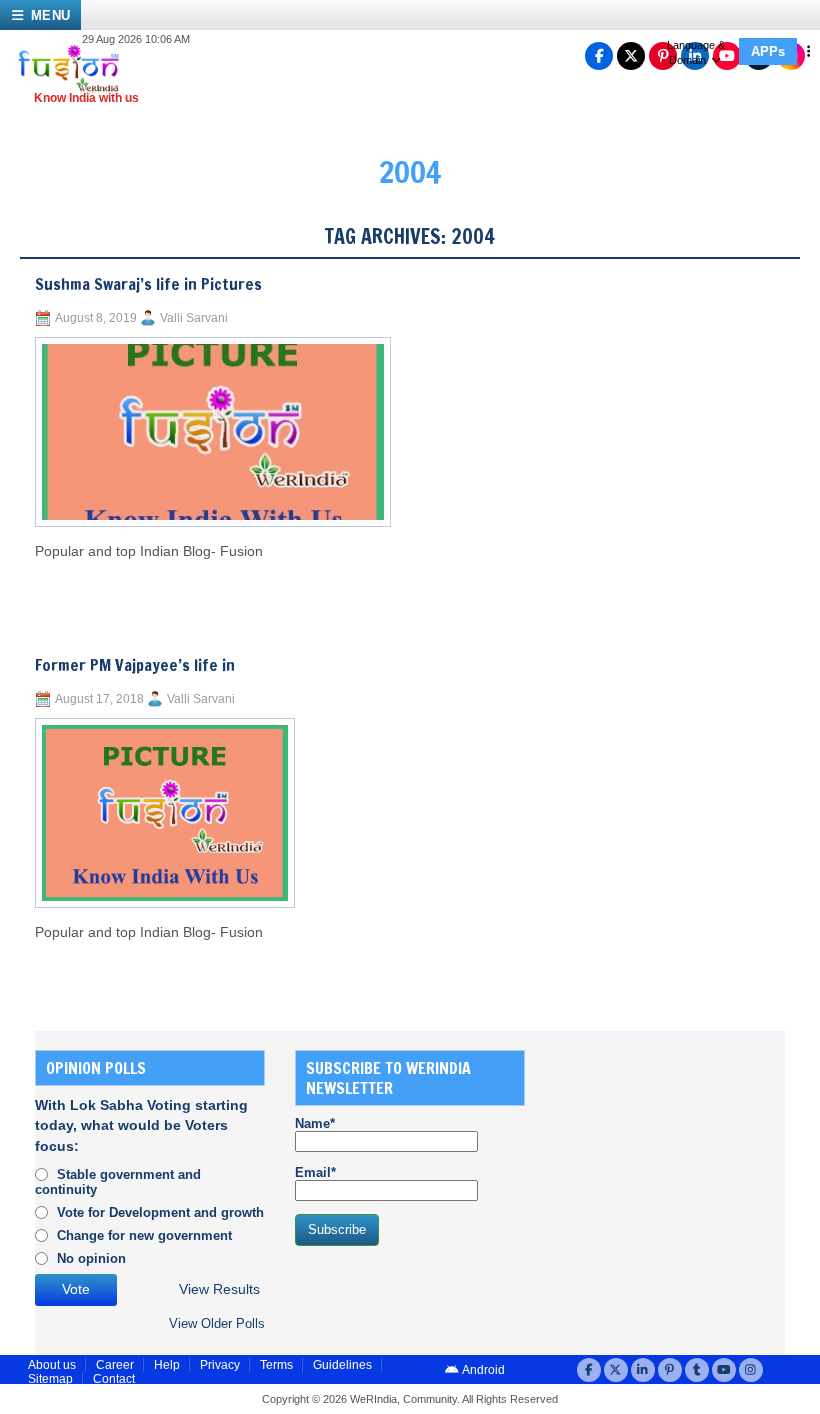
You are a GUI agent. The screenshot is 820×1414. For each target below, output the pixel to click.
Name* (315, 1123)
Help (167, 1365)
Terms (276, 1365)
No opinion (91, 1258)
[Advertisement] (687, 1175)
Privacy (220, 1365)
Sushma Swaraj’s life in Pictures (148, 284)
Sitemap (50, 1379)
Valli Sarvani (194, 318)
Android (482, 1370)
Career (115, 1365)
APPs (768, 51)
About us (52, 1365)
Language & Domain (696, 52)
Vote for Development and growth (160, 1212)
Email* (315, 1172)
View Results (219, 1289)
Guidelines (342, 1365)
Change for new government (144, 1235)
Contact (114, 1379)
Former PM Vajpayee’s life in (135, 665)
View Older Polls (217, 1323)
